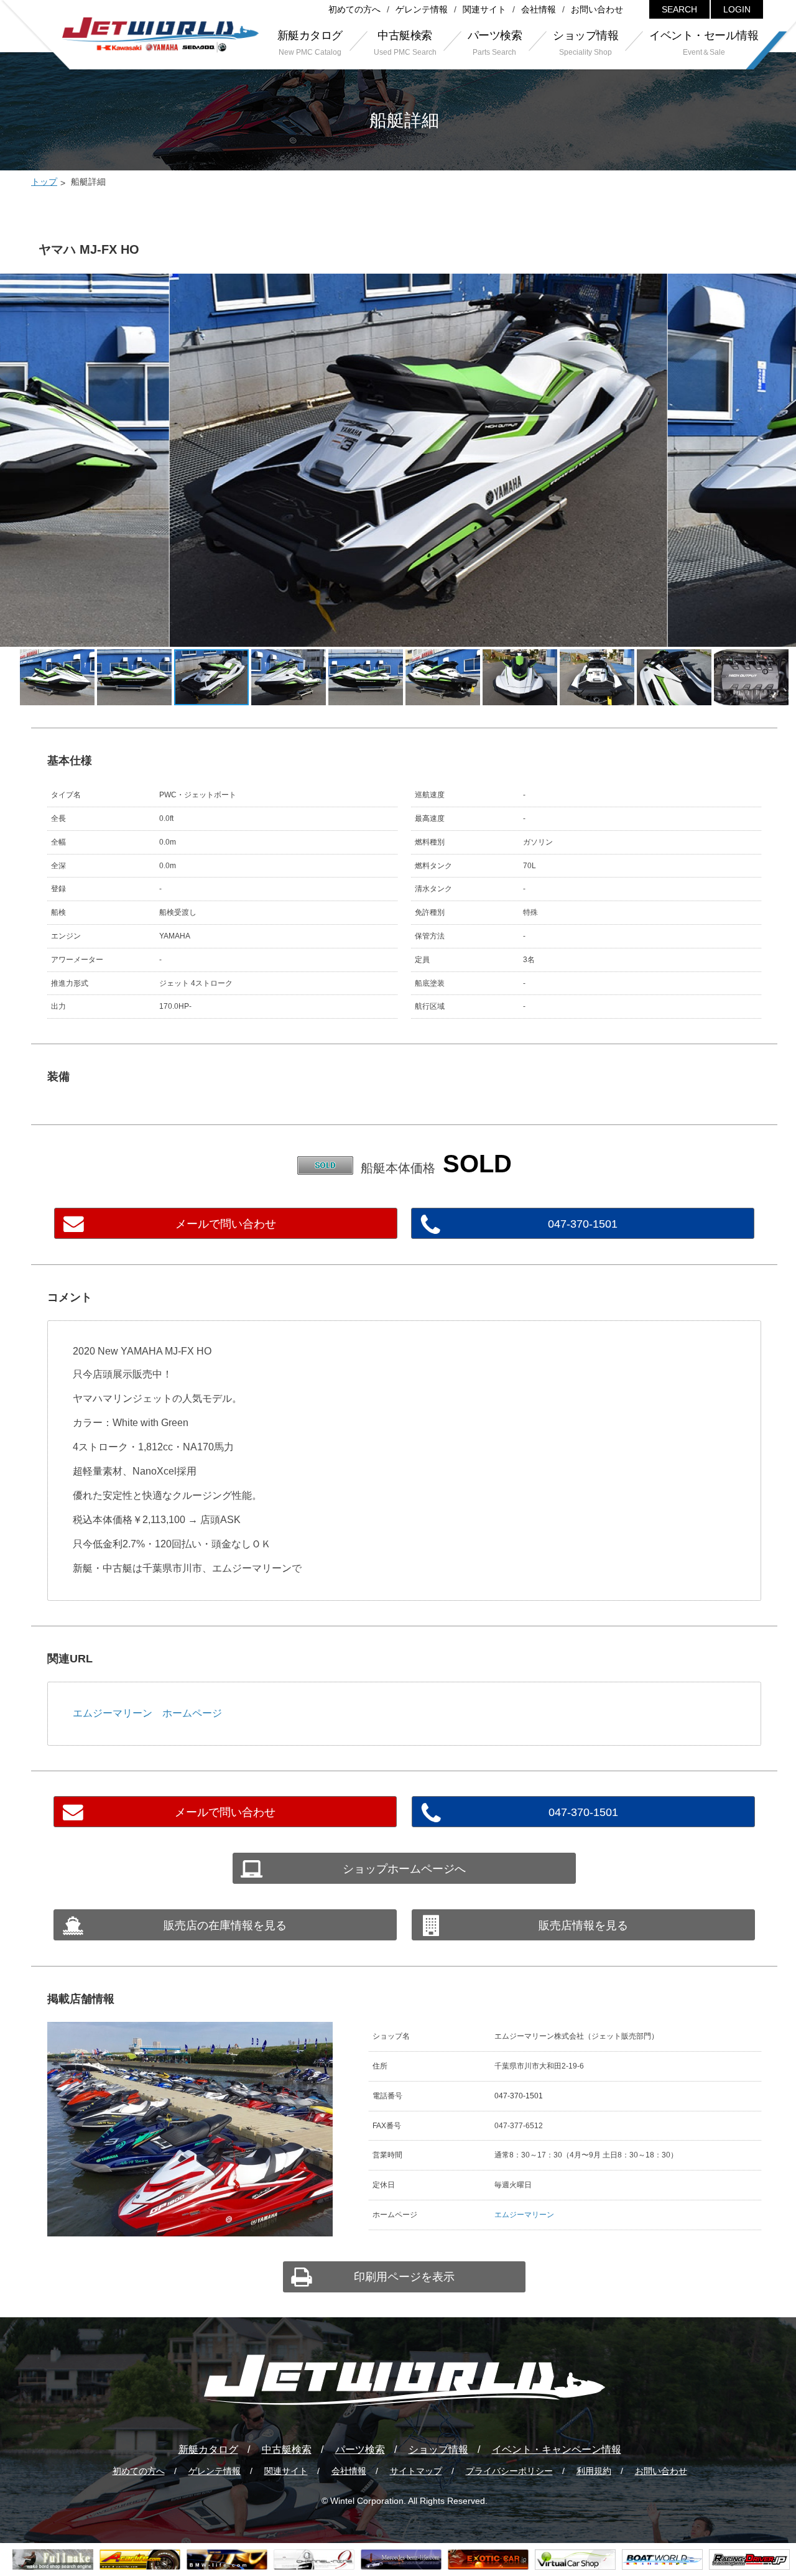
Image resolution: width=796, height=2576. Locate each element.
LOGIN (737, 9)
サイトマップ (416, 2471)
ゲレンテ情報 (422, 9)
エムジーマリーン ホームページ (147, 1713)
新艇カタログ (208, 2449)
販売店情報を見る (583, 1925)
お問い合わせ (597, 9)
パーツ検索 (360, 2449)
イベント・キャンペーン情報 (557, 2449)
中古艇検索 (287, 2449)
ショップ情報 (438, 2449)
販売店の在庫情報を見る (225, 1925)
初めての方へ (354, 9)
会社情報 (539, 9)
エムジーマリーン (524, 2215)
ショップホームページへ (404, 1869)
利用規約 (594, 2471)
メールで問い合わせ (226, 1224)
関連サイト (484, 9)
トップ (44, 182)
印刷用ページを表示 (404, 2277)
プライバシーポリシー (509, 2471)
